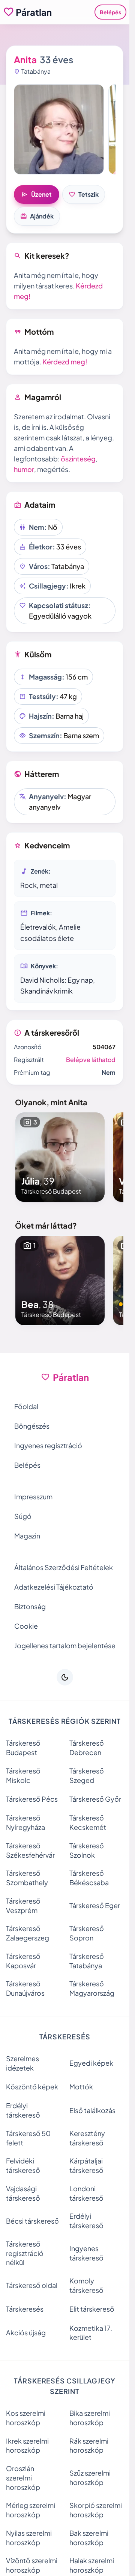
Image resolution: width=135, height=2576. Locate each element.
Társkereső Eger (95, 1905)
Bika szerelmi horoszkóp (90, 2418)
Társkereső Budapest (23, 1748)
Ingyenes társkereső (86, 2253)
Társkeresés (25, 2309)
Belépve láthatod (91, 1060)
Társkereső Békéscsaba (89, 1878)
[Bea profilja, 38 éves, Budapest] (60, 1280)
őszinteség (78, 459)
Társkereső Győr (95, 1799)
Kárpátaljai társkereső (86, 2165)
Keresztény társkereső (87, 2138)
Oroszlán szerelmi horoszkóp (23, 2478)
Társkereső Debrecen (87, 1748)
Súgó (23, 1516)
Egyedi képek (91, 2063)
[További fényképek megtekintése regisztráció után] (59, 129)
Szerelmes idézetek (22, 2063)
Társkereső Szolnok (87, 1850)
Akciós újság (26, 2333)
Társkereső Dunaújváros (25, 1988)
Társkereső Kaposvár (23, 1961)
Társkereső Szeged (87, 1775)
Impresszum (33, 1497)
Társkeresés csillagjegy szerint (65, 2386)
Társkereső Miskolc (23, 1775)
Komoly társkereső (86, 2285)
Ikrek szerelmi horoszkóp (27, 2446)
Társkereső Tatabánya (87, 1961)
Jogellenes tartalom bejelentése (65, 1645)
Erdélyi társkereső (23, 2110)
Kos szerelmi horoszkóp (26, 2418)
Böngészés (32, 1426)
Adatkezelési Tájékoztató (54, 1587)
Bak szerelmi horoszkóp (89, 2538)
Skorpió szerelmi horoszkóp (96, 2510)
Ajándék (37, 216)
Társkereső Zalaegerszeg (28, 1933)
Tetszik (84, 194)
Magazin (27, 1536)
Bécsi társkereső (32, 2221)
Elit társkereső (92, 2309)
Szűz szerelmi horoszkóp (90, 2477)
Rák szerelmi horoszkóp (89, 2446)
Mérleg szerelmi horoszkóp (31, 2510)
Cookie (26, 1626)
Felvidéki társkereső (23, 2165)
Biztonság (30, 1606)
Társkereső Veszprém (23, 1905)
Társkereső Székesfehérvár (30, 1850)
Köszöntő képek (32, 2087)
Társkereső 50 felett (28, 2138)
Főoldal (26, 1406)
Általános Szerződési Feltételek (64, 1567)
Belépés (110, 12)
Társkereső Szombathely (27, 1878)
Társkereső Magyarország (92, 1988)
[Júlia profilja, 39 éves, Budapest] (60, 1157)
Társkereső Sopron (87, 1933)
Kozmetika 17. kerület (91, 2333)
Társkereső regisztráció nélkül (25, 2253)
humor (24, 469)
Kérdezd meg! (65, 362)
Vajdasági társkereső (23, 2193)
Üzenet (37, 194)
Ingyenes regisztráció (48, 1445)
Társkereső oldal (32, 2285)
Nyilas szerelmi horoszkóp (29, 2538)
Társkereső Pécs (32, 1799)
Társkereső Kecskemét (88, 1822)
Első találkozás (92, 2110)
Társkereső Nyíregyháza (25, 1822)
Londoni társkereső (86, 2193)
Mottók (81, 2087)
